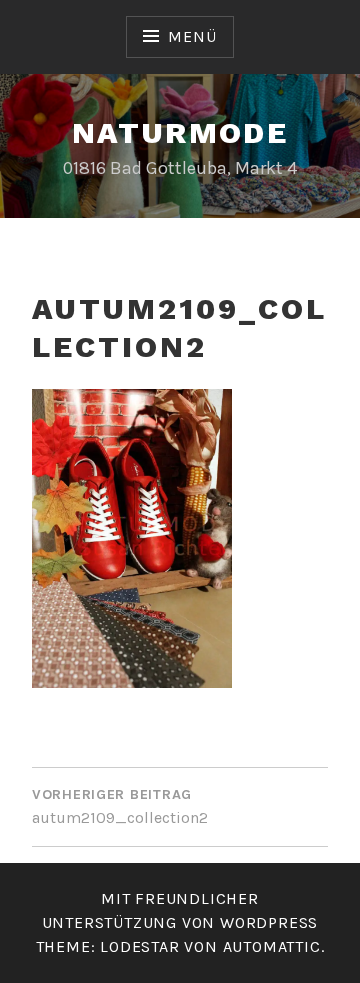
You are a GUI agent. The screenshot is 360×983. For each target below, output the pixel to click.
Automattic (272, 946)
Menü (192, 36)
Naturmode (180, 132)
